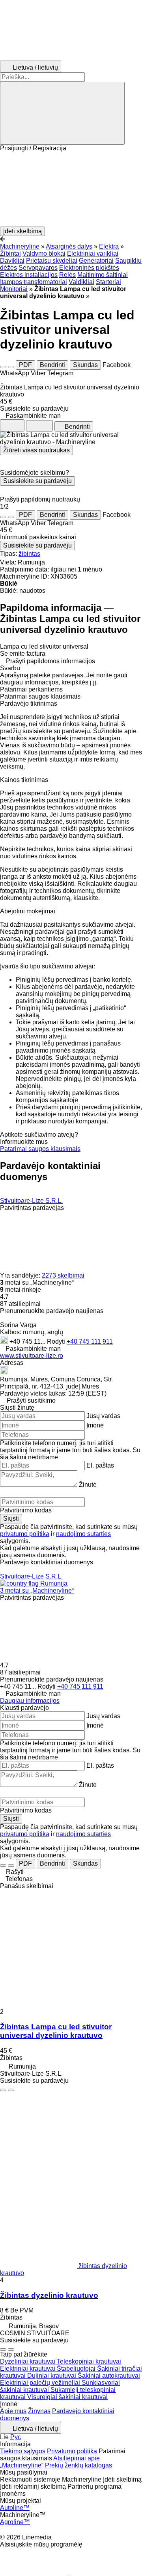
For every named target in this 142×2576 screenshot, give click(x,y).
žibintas (29, 554)
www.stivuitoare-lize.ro (32, 1356)
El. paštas (100, 1465)
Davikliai (12, 261)
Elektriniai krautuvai (28, 2369)
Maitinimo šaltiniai (103, 275)
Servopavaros (38, 268)
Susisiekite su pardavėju (37, 481)
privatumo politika (25, 1534)
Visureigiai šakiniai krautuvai (67, 2397)
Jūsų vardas (103, 1416)
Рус (16, 2437)
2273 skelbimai (63, 1275)
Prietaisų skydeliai (52, 261)
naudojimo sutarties (83, 1534)
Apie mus (13, 2411)
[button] (71, 189)
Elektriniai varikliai (93, 254)
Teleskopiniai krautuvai (89, 2361)
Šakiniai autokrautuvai (109, 2376)
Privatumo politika (72, 2451)
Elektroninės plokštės (89, 268)
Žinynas (39, 2411)
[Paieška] (62, 113)
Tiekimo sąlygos (23, 2451)
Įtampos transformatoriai (34, 282)
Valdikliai (81, 282)
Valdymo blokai (44, 254)
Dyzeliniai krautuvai (28, 2361)
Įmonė (95, 1425)
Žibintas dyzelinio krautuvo (49, 2295)
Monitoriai (14, 289)
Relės (67, 275)
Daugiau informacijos (30, 1701)
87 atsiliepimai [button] (20, 1304)
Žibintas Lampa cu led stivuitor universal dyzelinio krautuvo (56, 2031)
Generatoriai (96, 261)
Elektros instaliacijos (29, 275)
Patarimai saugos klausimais (40, 1149)
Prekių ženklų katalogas (78, 2465)
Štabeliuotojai (77, 2369)
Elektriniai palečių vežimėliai (41, 2383)
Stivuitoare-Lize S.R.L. (31, 1201)
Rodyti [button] (57, 1341)
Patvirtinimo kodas (26, 1510)
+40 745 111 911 (90, 1341)
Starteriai (108, 282)
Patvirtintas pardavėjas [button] (32, 1208)
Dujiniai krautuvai (52, 2376)
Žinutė (88, 1485)
